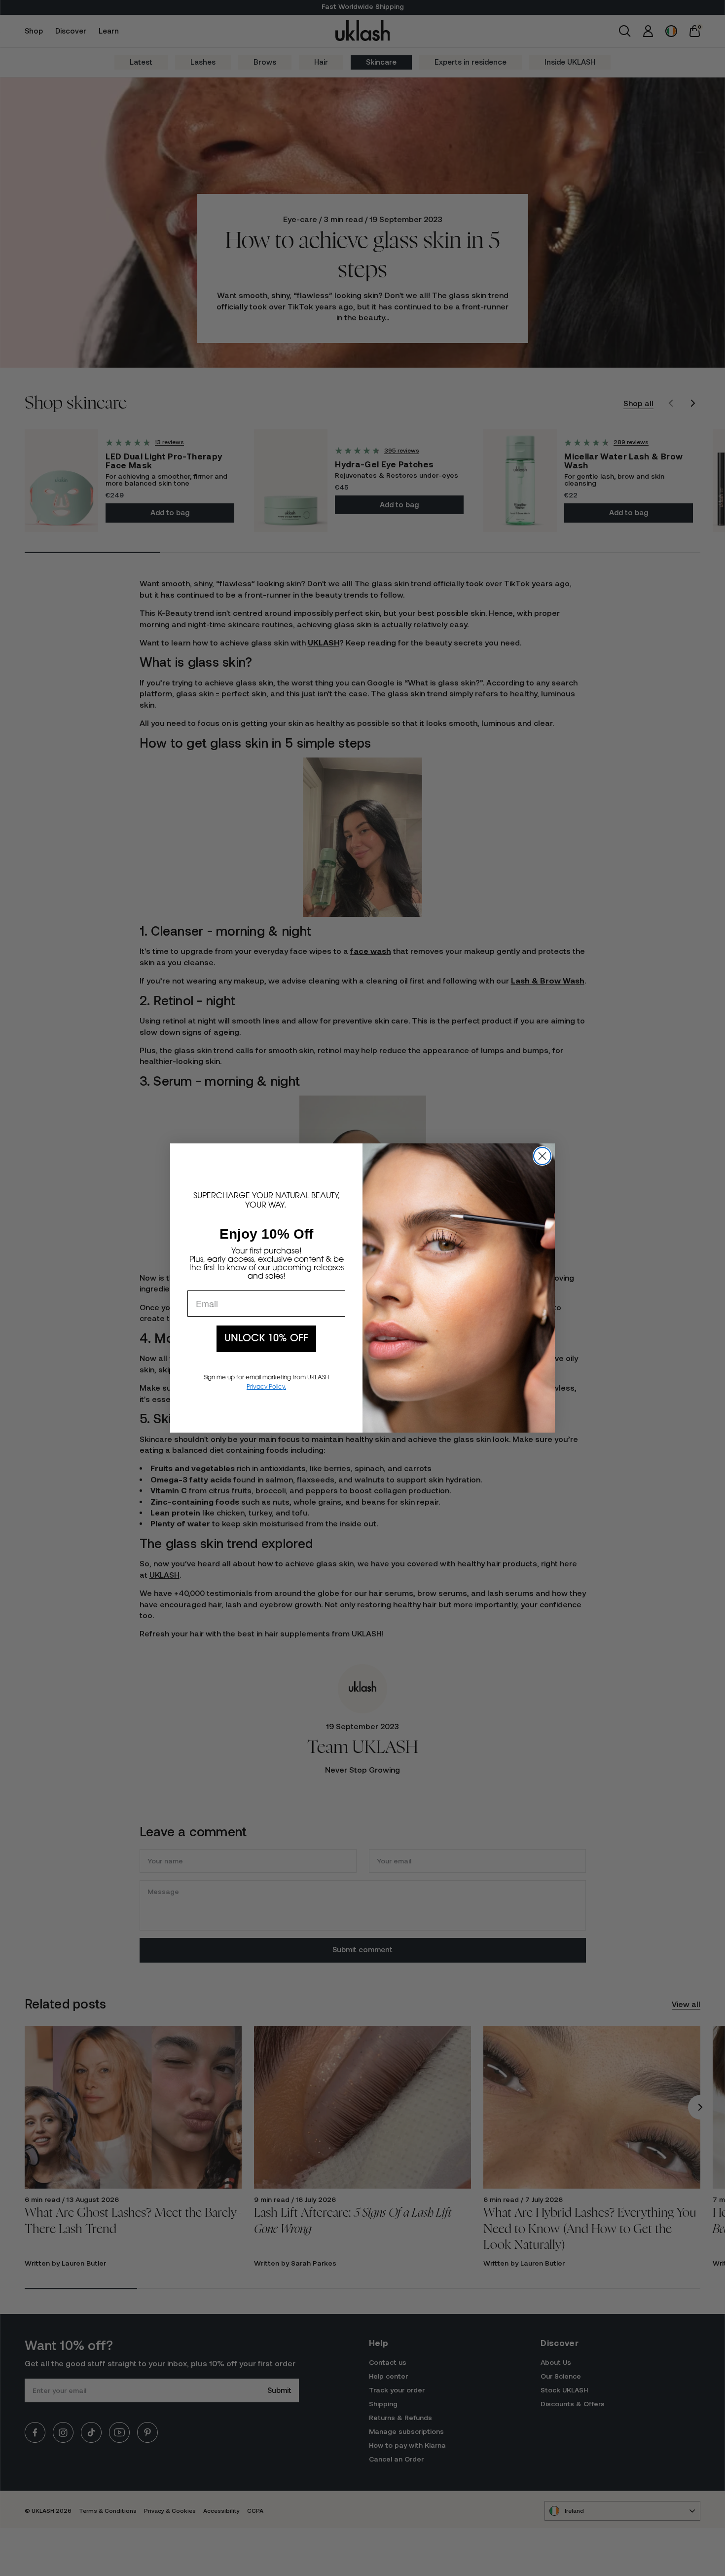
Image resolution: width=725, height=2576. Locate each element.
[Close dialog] (542, 1156)
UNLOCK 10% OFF (266, 1339)
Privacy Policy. (266, 1387)
